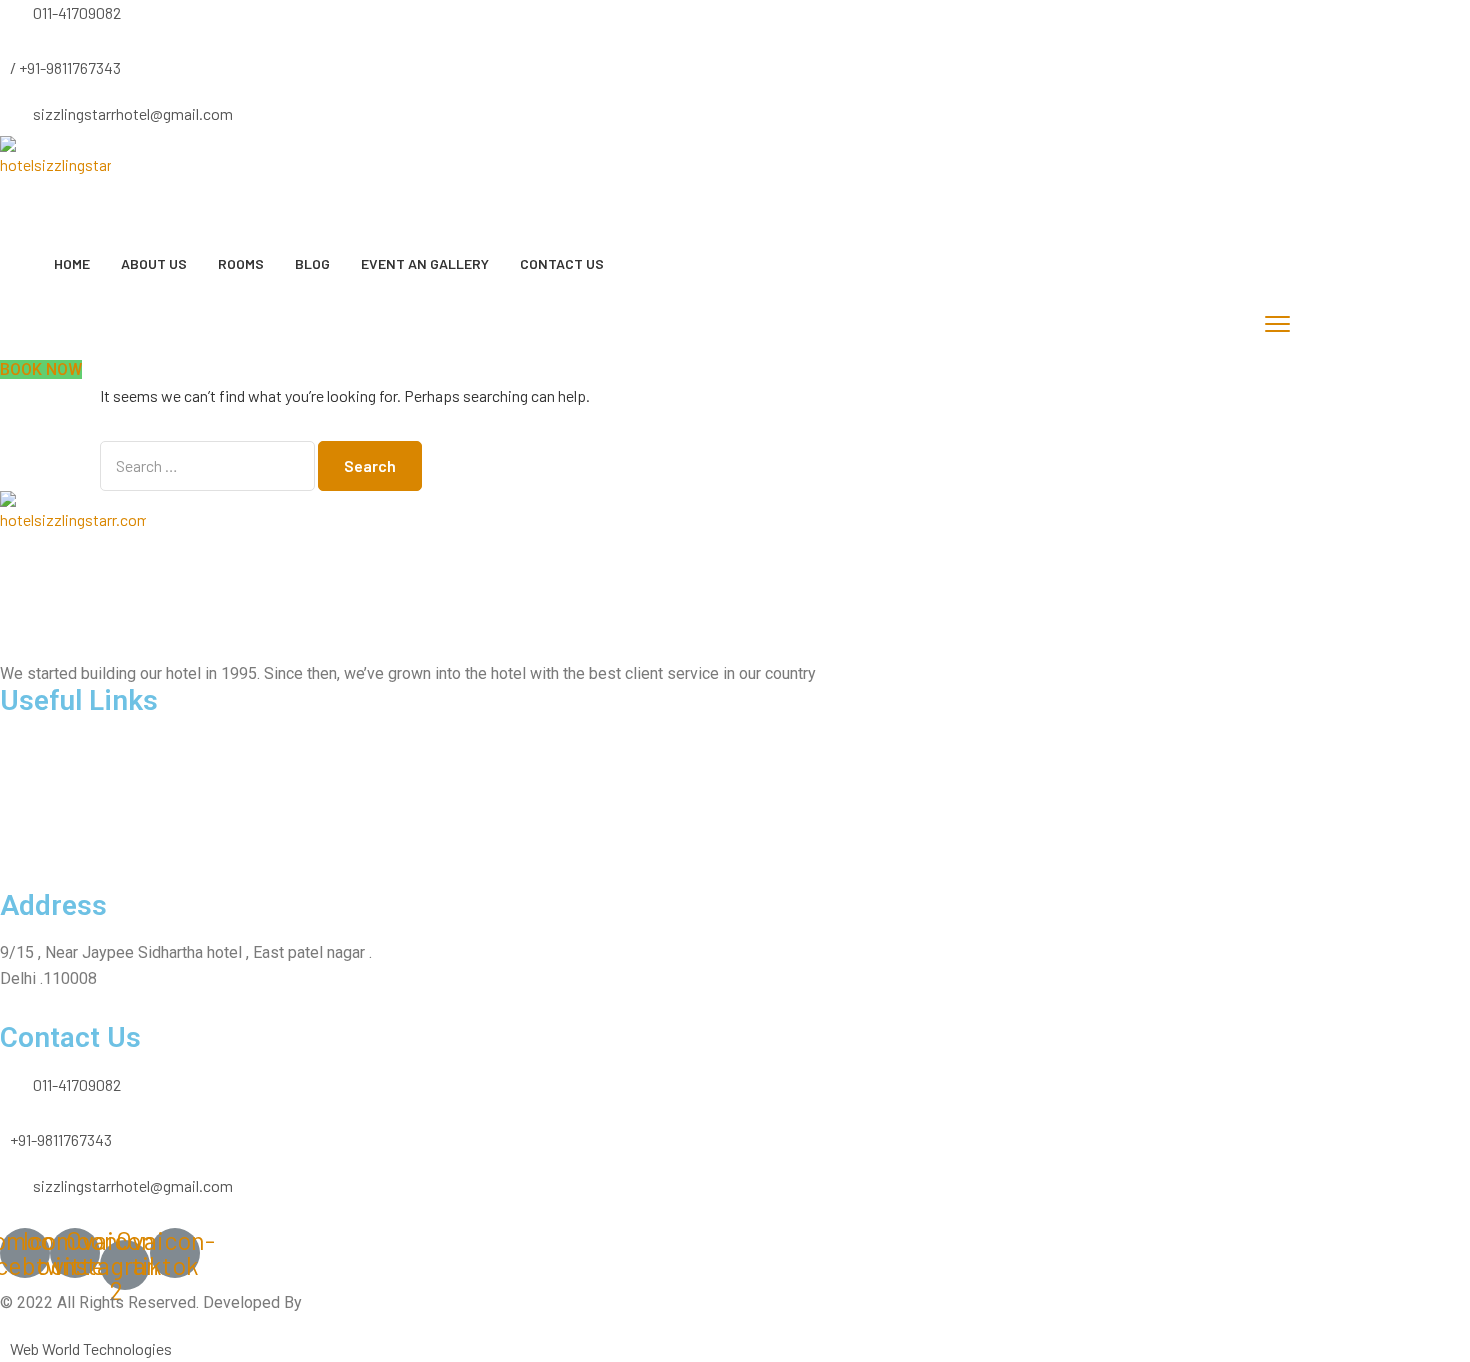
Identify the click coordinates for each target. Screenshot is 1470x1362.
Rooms (241, 263)
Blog (312, 263)
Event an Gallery (425, 263)
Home (72, 263)
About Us (154, 263)
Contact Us (562, 263)
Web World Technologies (91, 1348)
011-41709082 (77, 12)
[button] (41, 369)
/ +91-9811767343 (65, 67)
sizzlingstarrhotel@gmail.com (133, 113)
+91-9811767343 (61, 1139)
